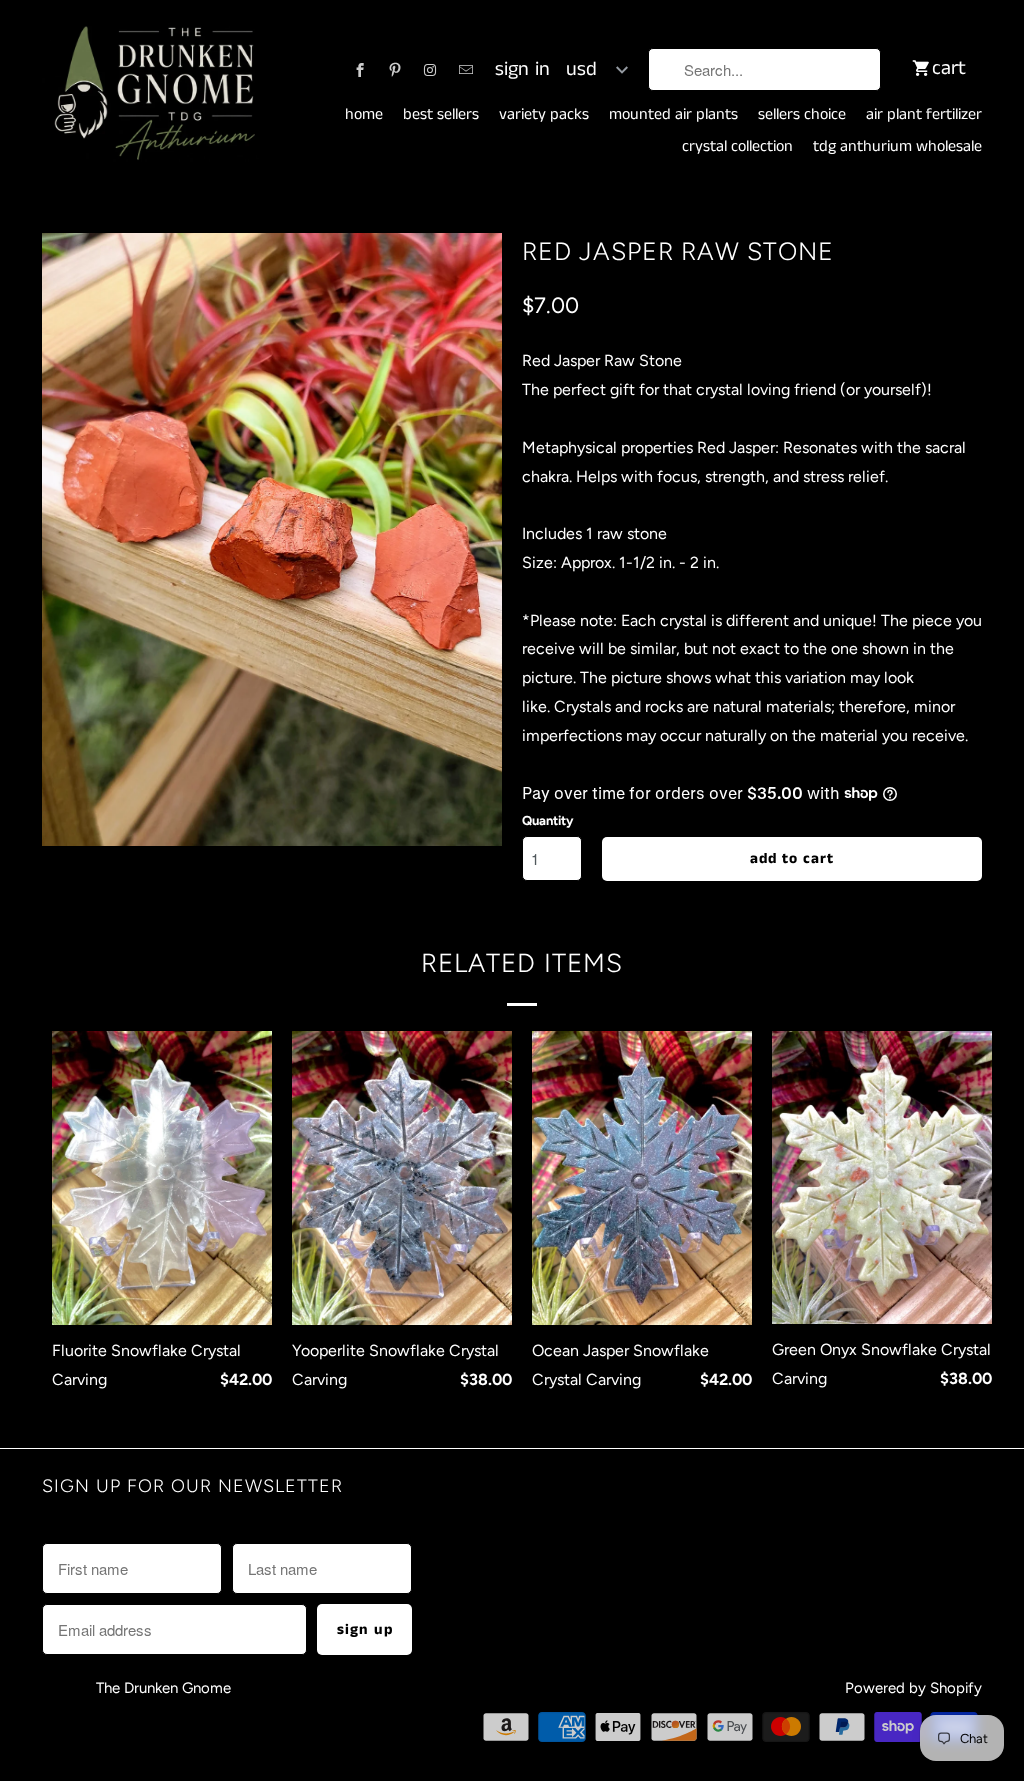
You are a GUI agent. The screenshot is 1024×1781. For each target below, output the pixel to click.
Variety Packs (544, 115)
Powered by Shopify (913, 1688)
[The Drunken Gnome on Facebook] (360, 70)
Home (364, 115)
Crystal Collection (737, 147)
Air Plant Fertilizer (924, 115)
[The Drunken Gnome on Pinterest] (395, 70)
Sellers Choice (802, 115)
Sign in (522, 70)
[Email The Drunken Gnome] (466, 70)
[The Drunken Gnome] (152, 95)
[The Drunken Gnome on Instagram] (430, 70)
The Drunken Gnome (165, 1688)
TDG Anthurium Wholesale (897, 147)
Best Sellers (441, 115)
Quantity (547, 820)
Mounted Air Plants (673, 115)
